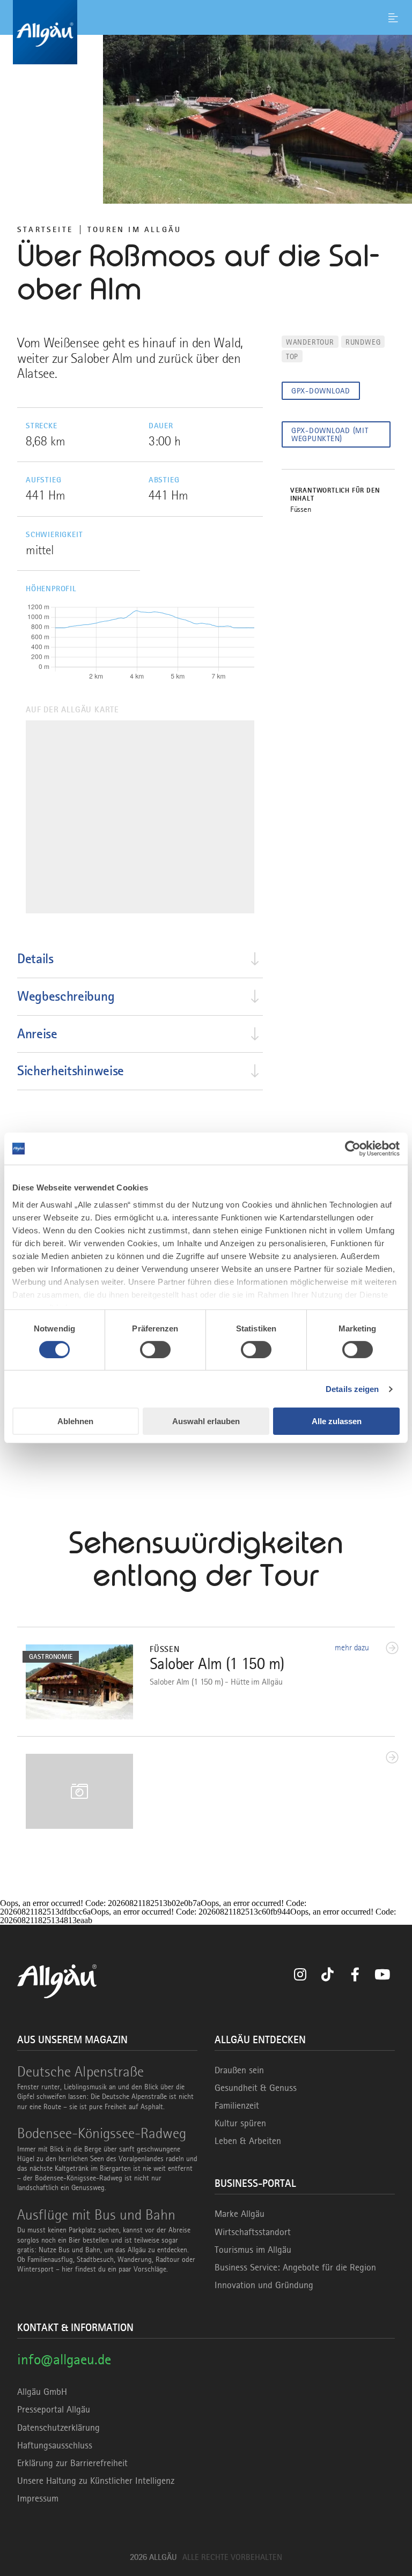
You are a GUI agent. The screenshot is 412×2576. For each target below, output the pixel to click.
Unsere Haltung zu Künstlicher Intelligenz (96, 2481)
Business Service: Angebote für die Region (295, 2267)
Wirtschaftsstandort (253, 2232)
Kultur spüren (240, 2123)
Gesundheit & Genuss (256, 2088)
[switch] (155, 1350)
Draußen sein (239, 2070)
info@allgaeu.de (64, 2359)
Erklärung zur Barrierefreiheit (72, 2463)
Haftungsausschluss (55, 2445)
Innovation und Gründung (264, 2285)
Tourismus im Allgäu (253, 2250)
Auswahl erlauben (206, 1421)
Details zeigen (352, 1389)
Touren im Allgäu (134, 229)
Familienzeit (237, 2105)
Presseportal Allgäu (54, 2409)
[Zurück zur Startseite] (206, 32)
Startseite (45, 229)
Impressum (38, 2498)
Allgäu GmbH (42, 2392)
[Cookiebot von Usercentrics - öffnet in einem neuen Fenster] (353, 1149)
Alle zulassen (337, 1421)
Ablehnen (75, 1421)
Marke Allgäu (240, 2214)
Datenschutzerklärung (58, 2428)
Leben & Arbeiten (248, 2141)
